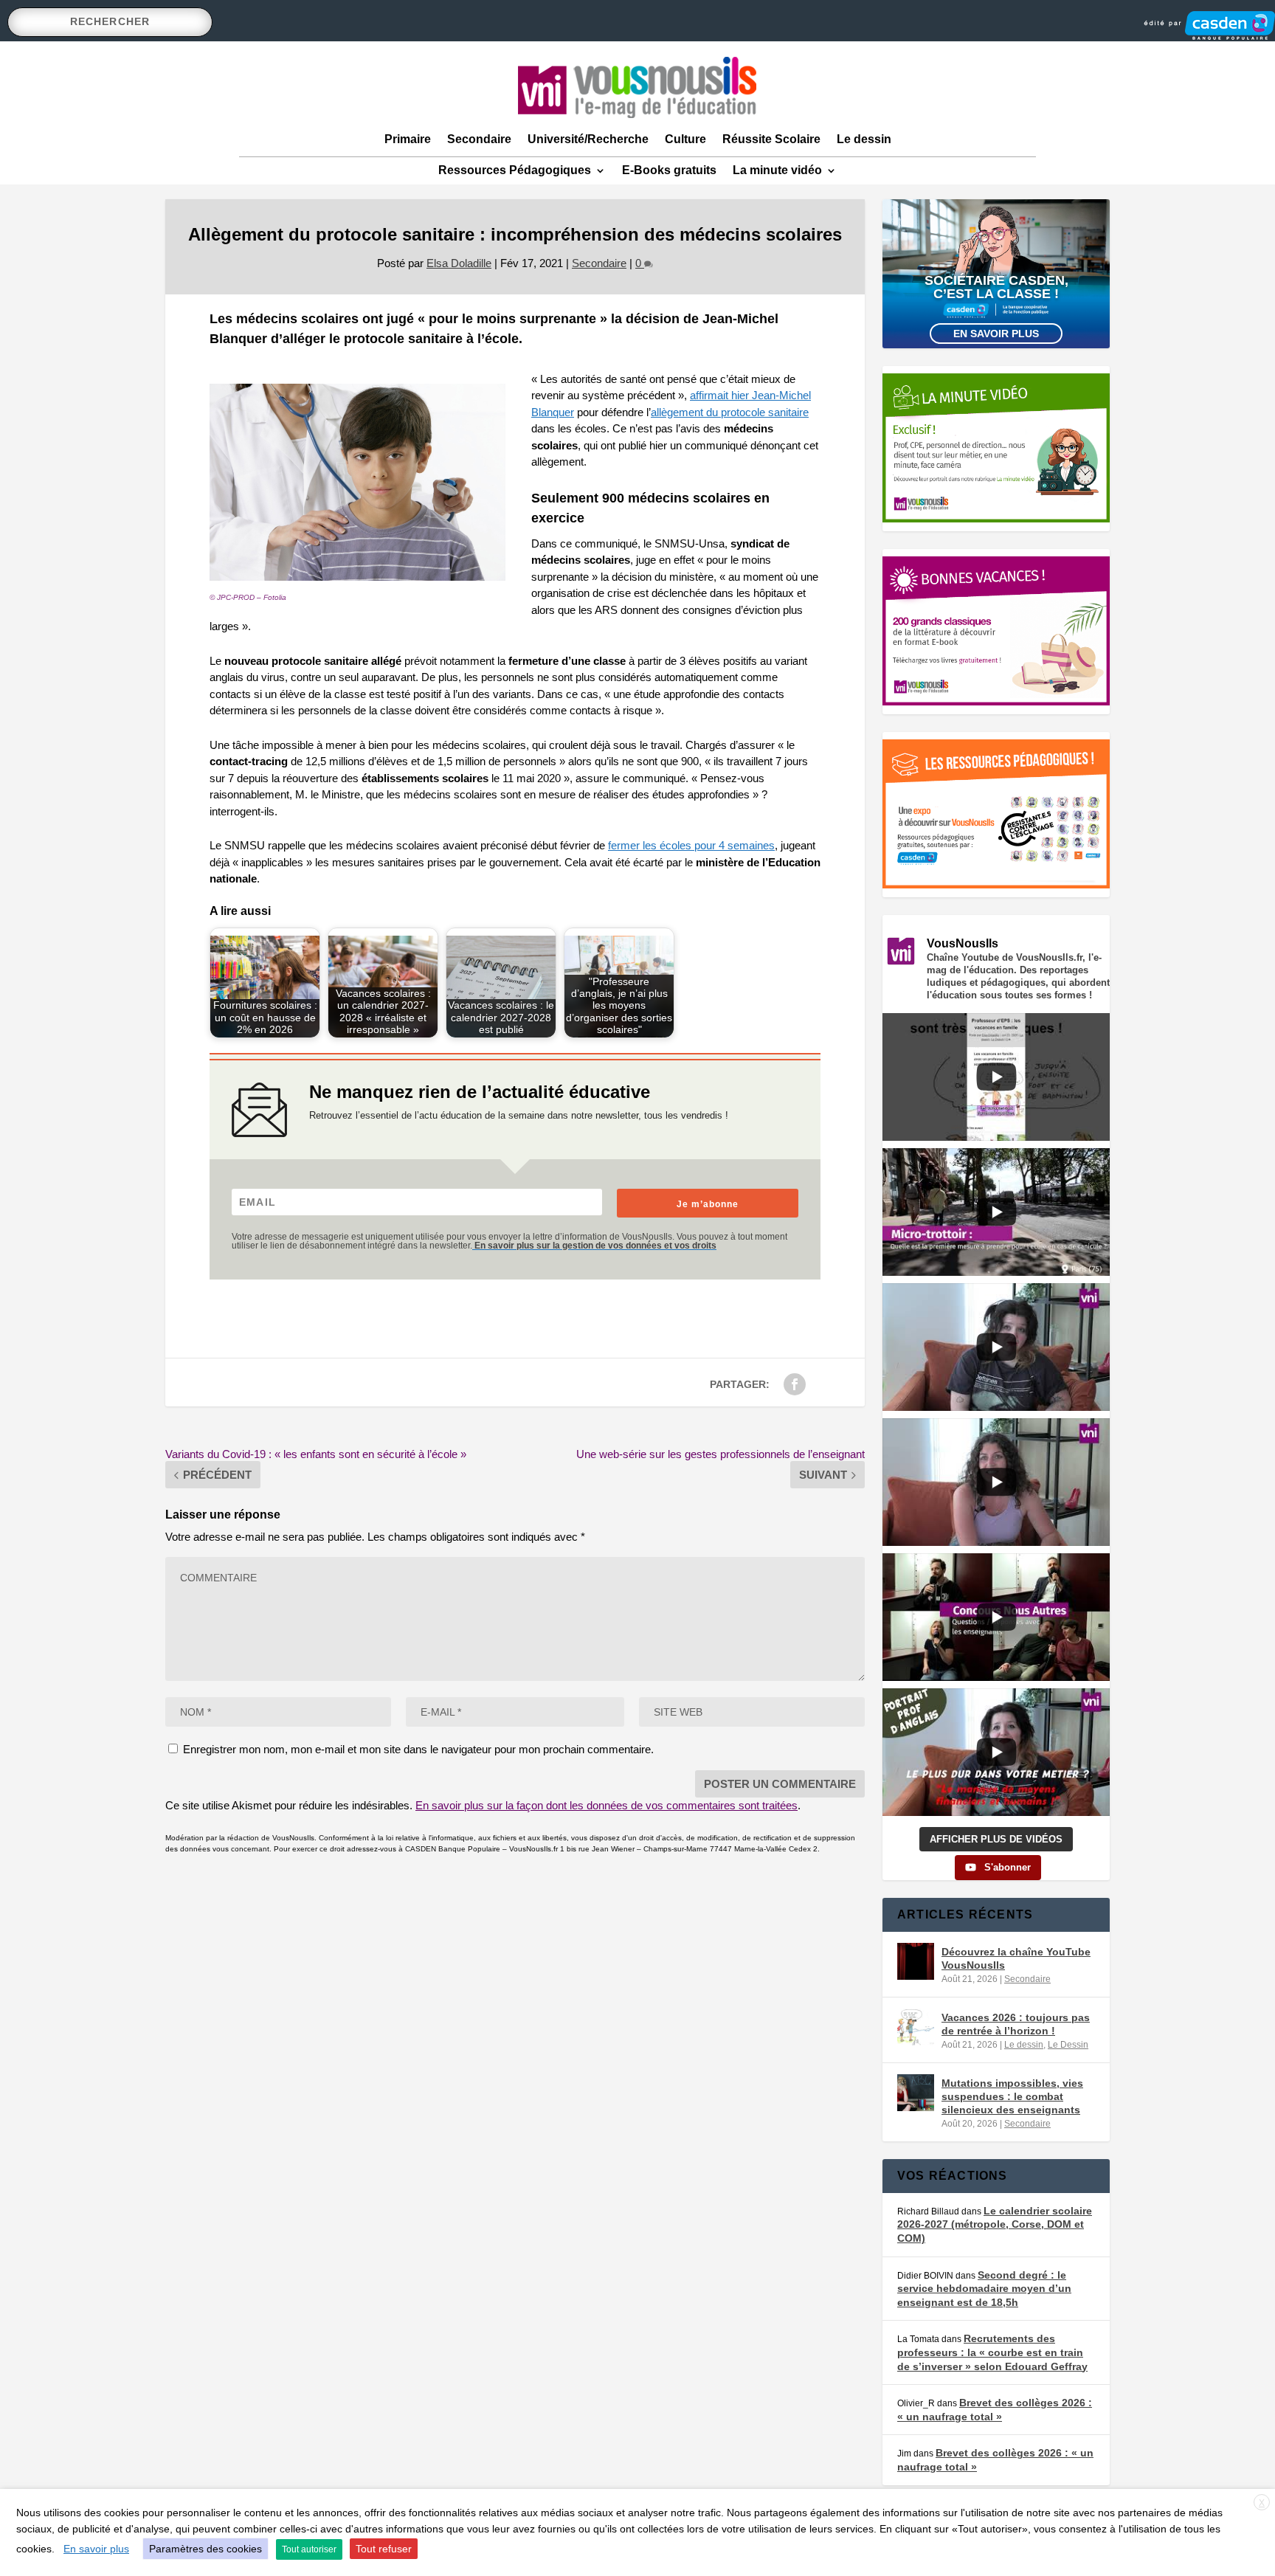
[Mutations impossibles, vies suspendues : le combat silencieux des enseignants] (916, 2093)
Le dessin (864, 139)
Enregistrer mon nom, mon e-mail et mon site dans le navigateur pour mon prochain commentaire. (418, 1749)
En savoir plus (996, 334)
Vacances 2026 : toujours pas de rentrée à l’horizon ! (1016, 2024)
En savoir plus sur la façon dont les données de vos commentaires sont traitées (607, 1805)
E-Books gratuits (669, 170)
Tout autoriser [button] (309, 2549)
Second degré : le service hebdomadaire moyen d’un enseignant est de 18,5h (984, 2289)
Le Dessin (1068, 2045)
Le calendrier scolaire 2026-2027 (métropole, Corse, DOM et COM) (995, 2224)
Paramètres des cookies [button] (205, 2549)
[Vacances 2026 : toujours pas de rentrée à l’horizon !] (916, 2027)
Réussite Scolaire (771, 139)
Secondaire (479, 139)
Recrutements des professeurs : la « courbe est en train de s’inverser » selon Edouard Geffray (992, 2352)
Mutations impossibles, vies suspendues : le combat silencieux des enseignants (1012, 2096)
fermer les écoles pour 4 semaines (691, 845)
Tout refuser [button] (384, 2549)
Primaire (408, 139)
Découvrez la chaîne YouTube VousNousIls (1016, 1958)
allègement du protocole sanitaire (730, 412)
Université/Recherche (588, 139)
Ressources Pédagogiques (515, 170)
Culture (685, 139)
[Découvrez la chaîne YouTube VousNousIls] (916, 1961)
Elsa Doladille (459, 263)
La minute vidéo (777, 170)
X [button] (1262, 2503)
